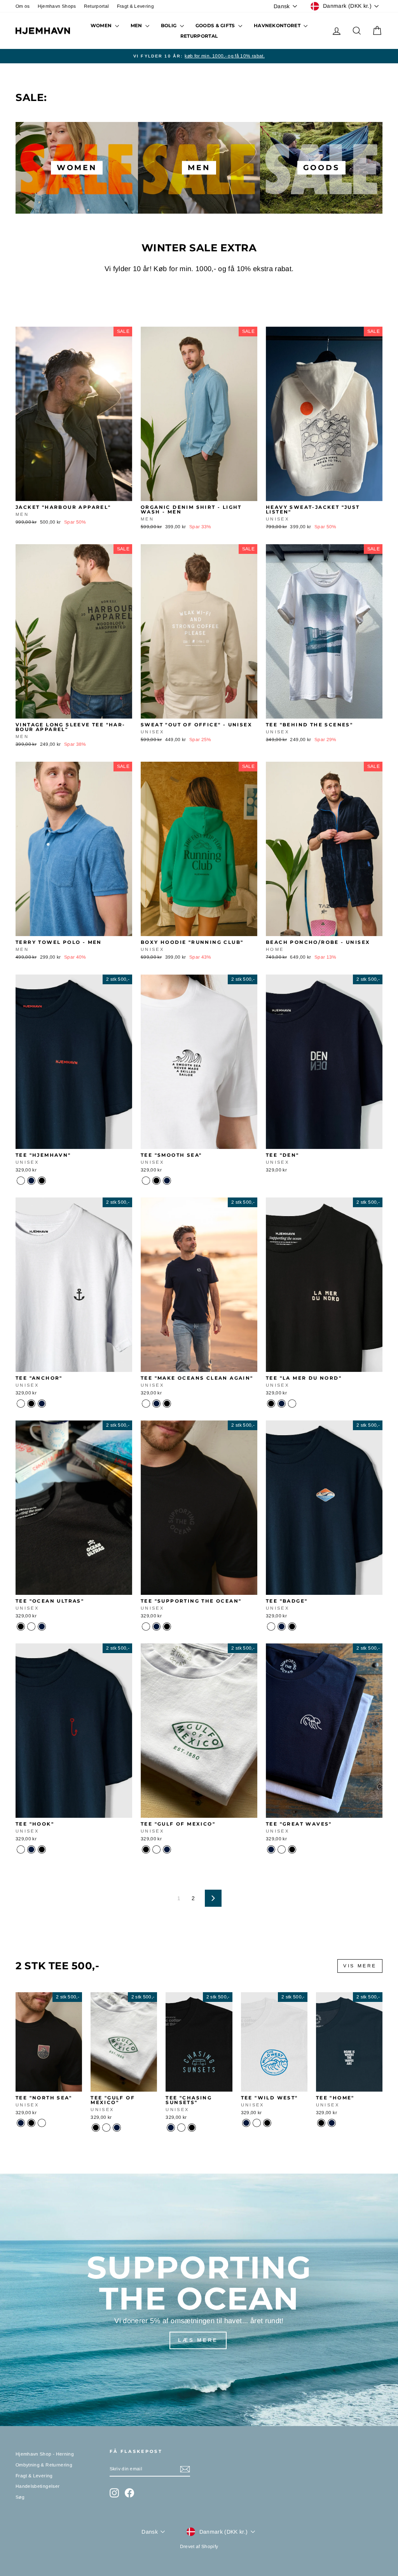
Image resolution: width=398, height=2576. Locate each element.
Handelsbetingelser (38, 2486)
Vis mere (360, 1966)
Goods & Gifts (216, 25)
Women (102, 25)
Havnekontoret (278, 25)
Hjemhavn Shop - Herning (45, 2454)
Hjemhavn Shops (57, 6)
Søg (20, 2497)
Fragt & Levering (136, 6)
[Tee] (21, 1181)
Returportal (97, 6)
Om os (23, 6)
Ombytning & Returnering (44, 2465)
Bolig (169, 25)
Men (137, 25)
